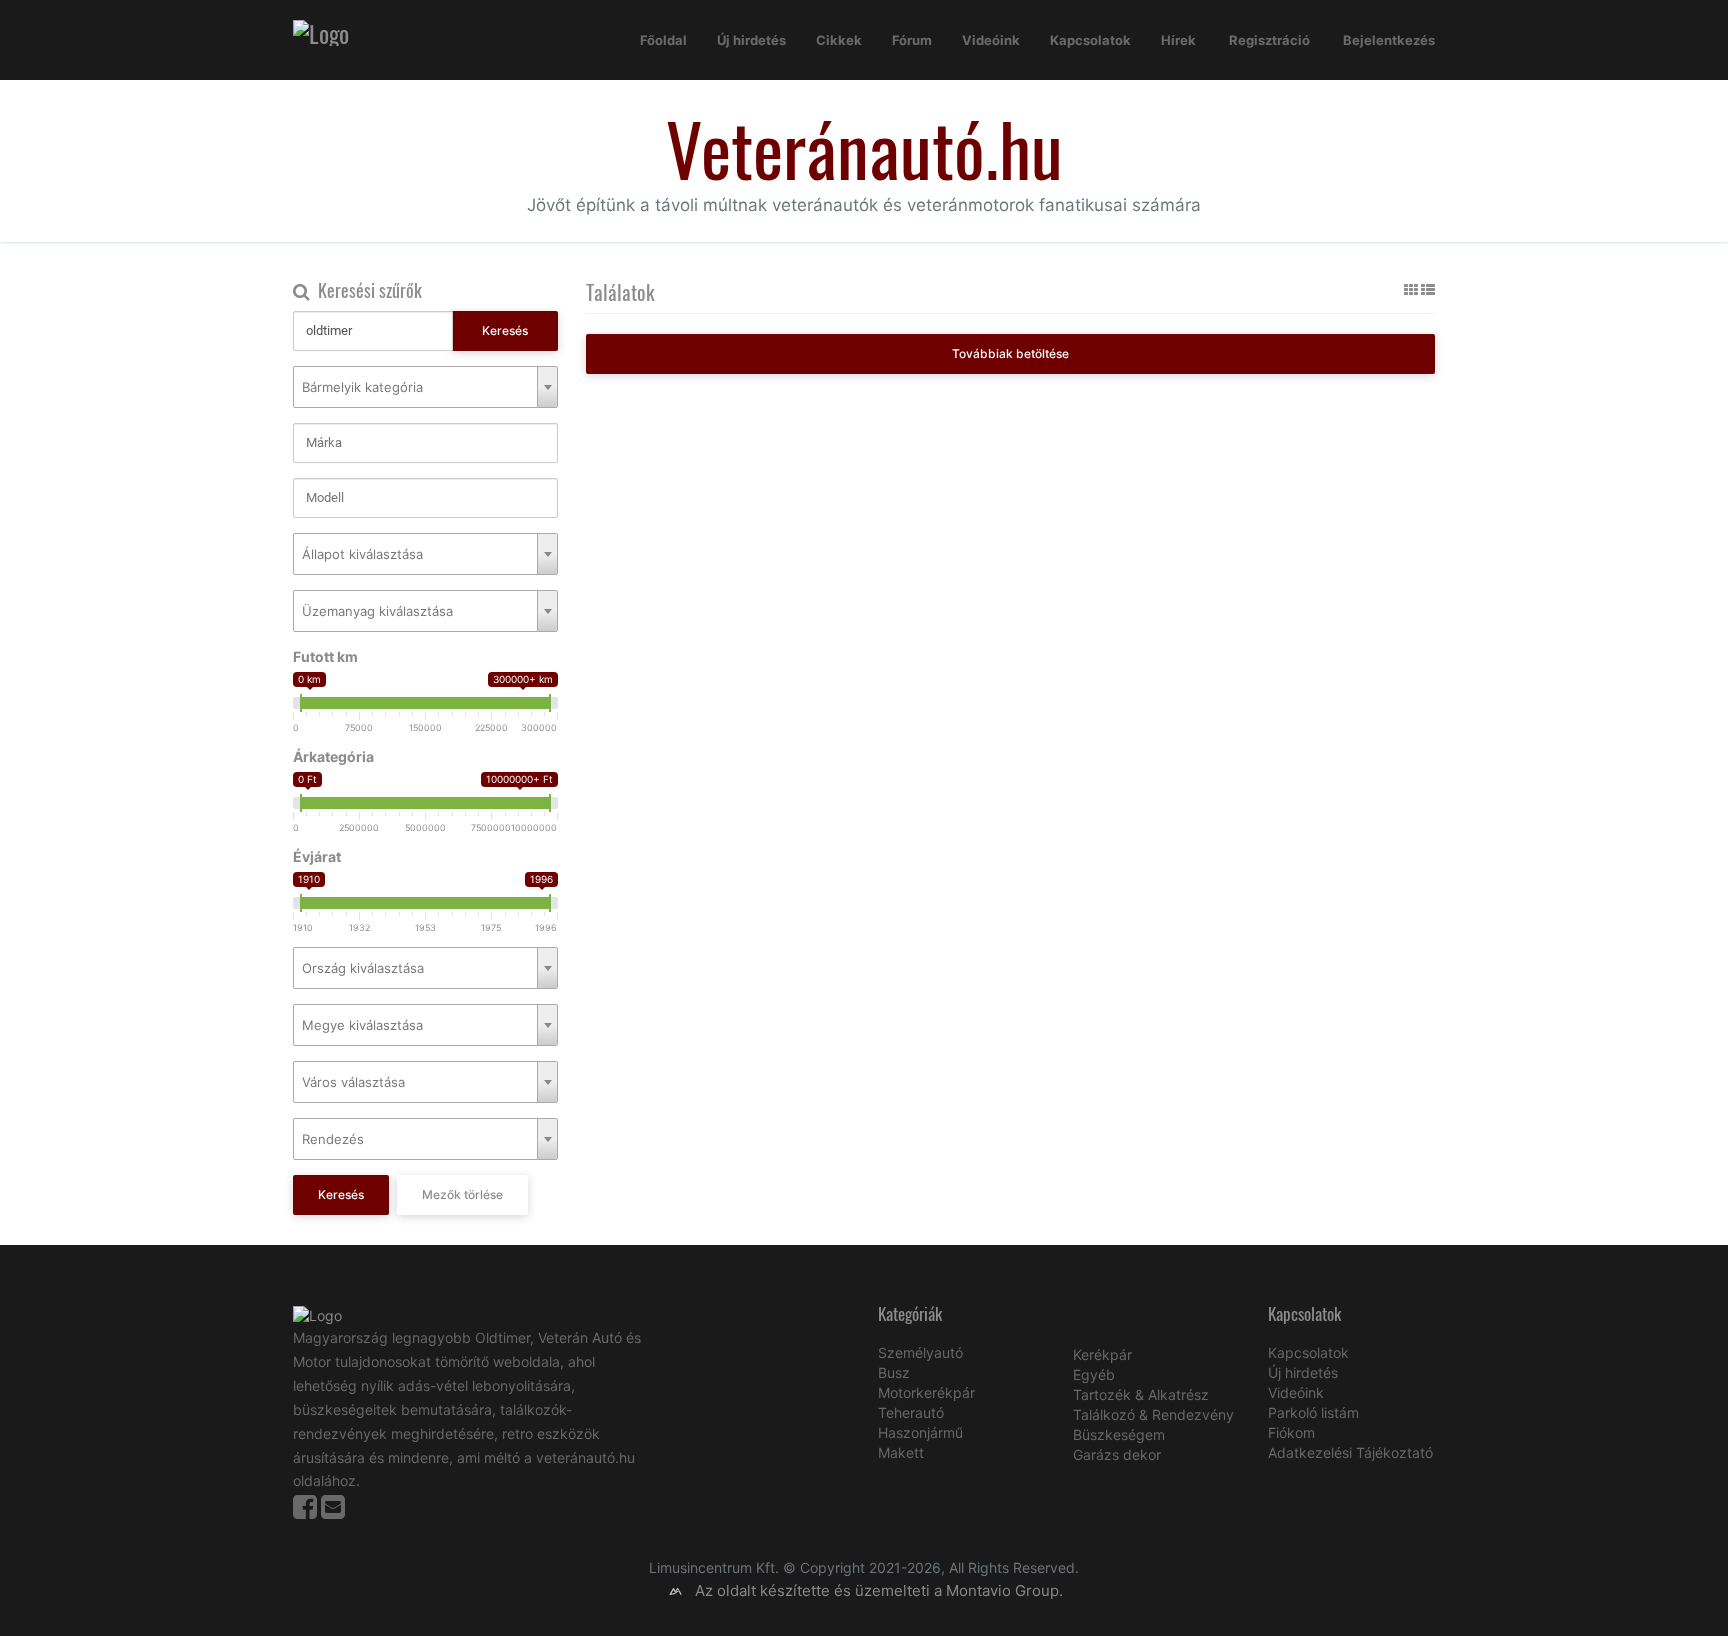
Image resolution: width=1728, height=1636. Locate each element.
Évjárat (317, 856)
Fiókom (1291, 1432)
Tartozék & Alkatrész (1141, 1394)
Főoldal (663, 40)
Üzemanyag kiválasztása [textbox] (377, 611)
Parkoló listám (1313, 1412)
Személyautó (920, 1352)
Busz (894, 1372)
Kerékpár (1102, 1354)
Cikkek (839, 40)
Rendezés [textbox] (333, 1139)
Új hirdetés (751, 40)
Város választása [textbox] (353, 1082)
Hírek (1178, 40)
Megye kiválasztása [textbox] (362, 1025)
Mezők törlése (462, 1194)
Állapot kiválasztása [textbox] (362, 554)
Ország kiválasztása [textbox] (363, 968)
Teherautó (911, 1412)
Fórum (912, 40)
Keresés (505, 330)
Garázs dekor (1117, 1454)
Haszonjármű (920, 1432)
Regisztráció (1269, 40)
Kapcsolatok (1090, 40)
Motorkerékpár (926, 1392)
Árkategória (333, 756)
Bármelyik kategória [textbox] (362, 387)
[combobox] (425, 387)
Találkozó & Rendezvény (1153, 1414)
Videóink (991, 40)
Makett (901, 1452)
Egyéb (1094, 1374)
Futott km (325, 656)
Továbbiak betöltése (1010, 353)
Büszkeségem (1119, 1434)
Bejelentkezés (1389, 40)
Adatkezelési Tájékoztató (1350, 1452)
